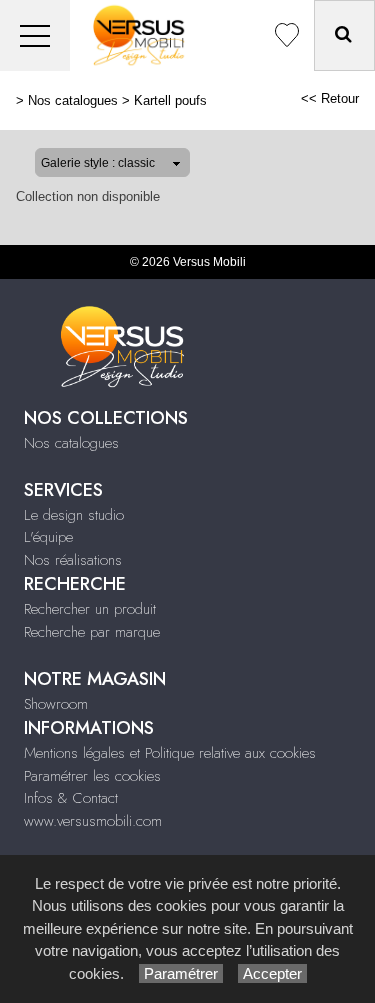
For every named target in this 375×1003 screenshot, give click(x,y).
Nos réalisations (73, 560)
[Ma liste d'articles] (287, 35)
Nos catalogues (73, 100)
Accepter (272, 973)
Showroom (56, 704)
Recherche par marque (92, 632)
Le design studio (74, 515)
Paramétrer (181, 973)
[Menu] (35, 35)
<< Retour (330, 98)
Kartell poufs (170, 100)
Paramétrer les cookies (92, 776)
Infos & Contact (71, 798)
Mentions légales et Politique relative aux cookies (170, 753)
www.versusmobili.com (93, 821)
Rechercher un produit (90, 609)
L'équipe (48, 537)
